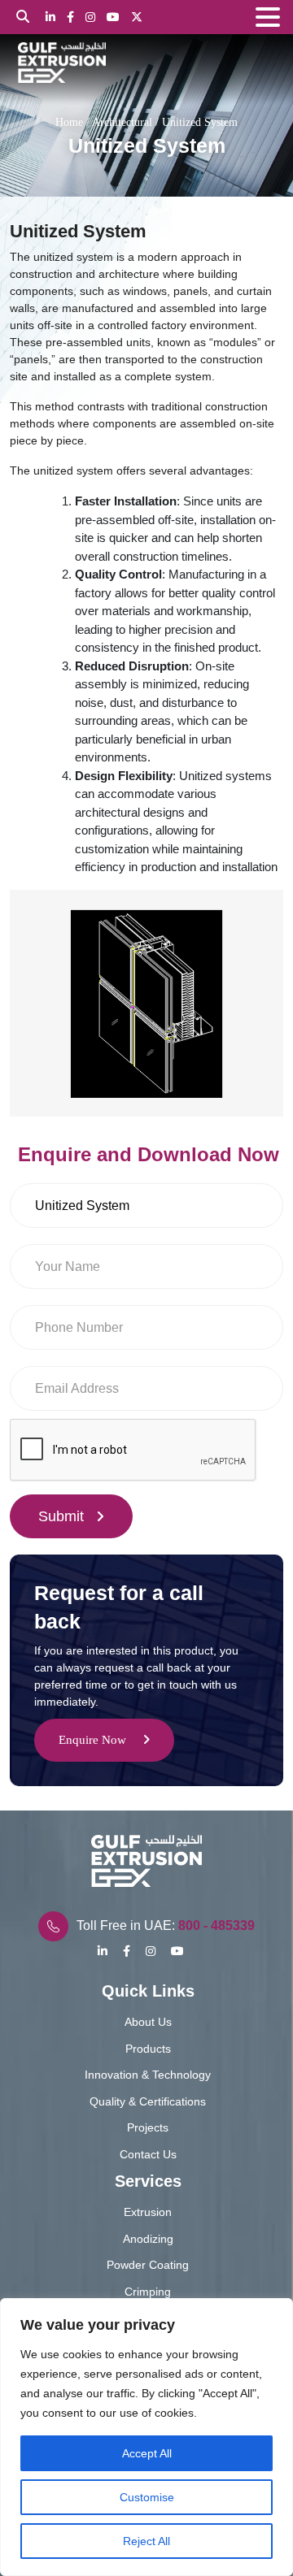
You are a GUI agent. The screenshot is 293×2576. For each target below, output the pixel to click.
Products (148, 2049)
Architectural (122, 122)
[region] (146, 2437)
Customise (147, 2497)
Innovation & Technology (148, 2075)
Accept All (147, 2453)
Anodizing (148, 2239)
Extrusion (148, 2212)
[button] (268, 18)
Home (69, 122)
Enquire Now (92, 1740)
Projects (148, 2127)
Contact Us (148, 2154)
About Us (148, 2022)
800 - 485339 (216, 1925)
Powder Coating (148, 2265)
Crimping (148, 2292)
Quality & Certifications (148, 2101)
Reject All (146, 2541)
